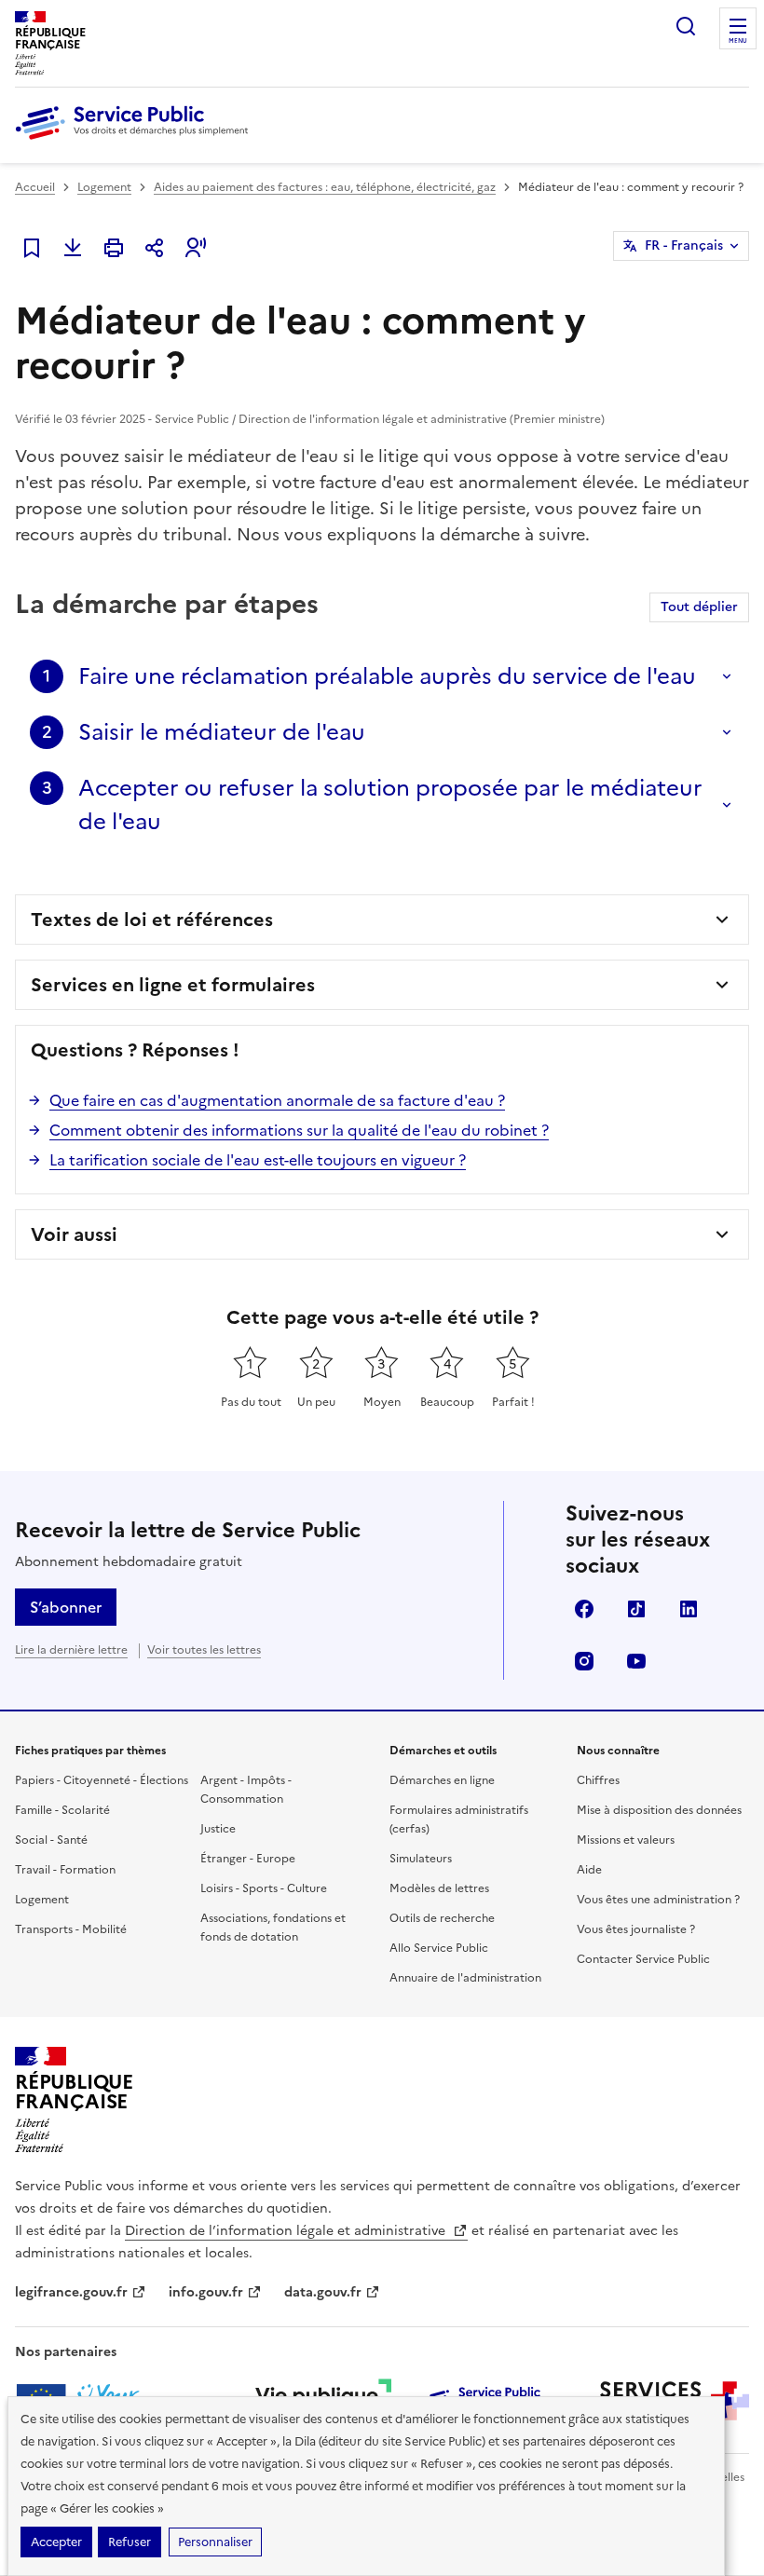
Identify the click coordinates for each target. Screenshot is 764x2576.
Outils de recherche (442, 1918)
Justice (218, 1829)
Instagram (584, 1661)
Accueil (35, 187)
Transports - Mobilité (71, 1929)
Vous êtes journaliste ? (636, 1929)
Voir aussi (74, 1234)
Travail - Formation (65, 1870)
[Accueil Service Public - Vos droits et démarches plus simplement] (136, 141)
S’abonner (66, 1607)
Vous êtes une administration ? (658, 1900)
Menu (738, 41)
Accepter (56, 2542)
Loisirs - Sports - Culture (264, 1888)
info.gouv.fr (206, 2292)
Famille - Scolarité (62, 1810)
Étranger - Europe (248, 1859)
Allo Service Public (439, 1948)
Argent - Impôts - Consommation (246, 1790)
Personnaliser (215, 2542)
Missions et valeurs (626, 1840)
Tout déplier (699, 607)
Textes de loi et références (152, 920)
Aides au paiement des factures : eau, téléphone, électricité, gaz (325, 187)
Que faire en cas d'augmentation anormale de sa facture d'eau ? (277, 1100)
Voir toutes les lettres (204, 1650)
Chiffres (598, 1780)
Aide (589, 1870)
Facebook (584, 1609)
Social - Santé (51, 1840)
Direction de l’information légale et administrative (287, 2231)
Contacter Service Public (643, 1959)
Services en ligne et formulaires (173, 985)
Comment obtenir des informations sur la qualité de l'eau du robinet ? (299, 1130)
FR (684, 245)
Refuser (130, 2542)
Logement (104, 187)
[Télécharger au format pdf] (73, 248)
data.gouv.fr (323, 2292)
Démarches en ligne (442, 1780)
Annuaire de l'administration (465, 1978)
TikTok (636, 1609)
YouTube (636, 1661)
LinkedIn (689, 1609)
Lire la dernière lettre (71, 1650)
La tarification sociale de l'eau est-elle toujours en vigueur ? (258, 1160)
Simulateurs (421, 1859)
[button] (196, 248)
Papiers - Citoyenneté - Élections (102, 1780)
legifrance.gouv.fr (71, 2292)
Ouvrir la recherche (686, 26)
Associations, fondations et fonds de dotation (273, 1928)
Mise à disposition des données (659, 1810)
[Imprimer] (114, 248)
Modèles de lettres (439, 1888)
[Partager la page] (155, 248)
